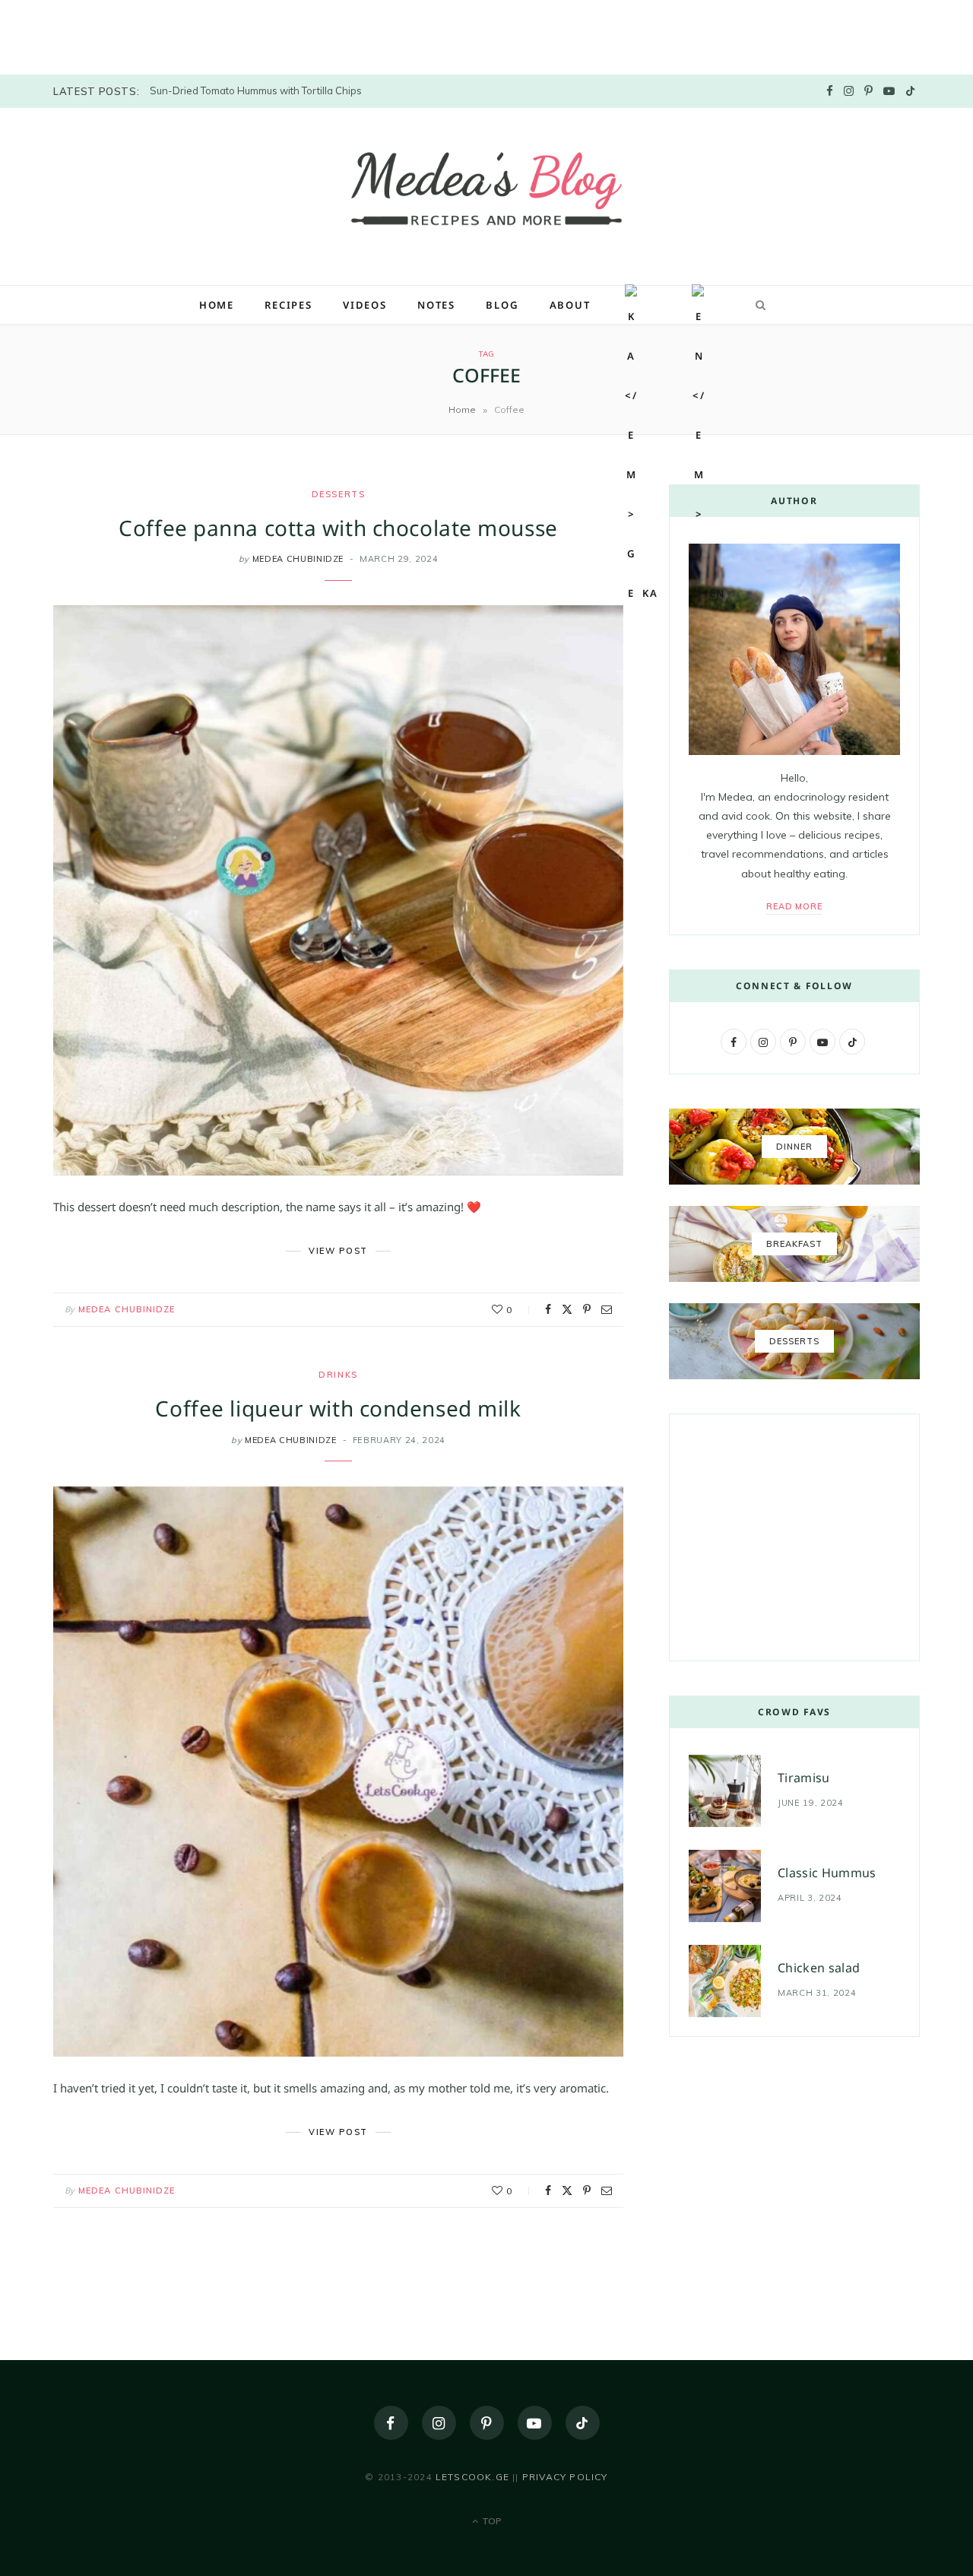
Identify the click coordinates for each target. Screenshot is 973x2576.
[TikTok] (583, 2423)
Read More (795, 906)
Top (491, 2521)
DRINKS (338, 1375)
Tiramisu (804, 1778)
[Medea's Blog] (486, 195)
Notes (436, 305)
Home (217, 305)
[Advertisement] (114, 34)
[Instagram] (439, 2423)
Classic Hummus (827, 1873)
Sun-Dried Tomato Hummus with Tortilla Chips (256, 90)
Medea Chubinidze (127, 1309)
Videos (365, 305)
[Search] (758, 305)
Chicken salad (819, 1968)
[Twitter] (567, 1309)
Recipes (288, 305)
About (570, 305)
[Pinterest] (587, 1309)
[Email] (607, 1309)
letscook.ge (472, 2477)
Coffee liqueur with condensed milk (338, 1408)
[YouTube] (535, 2423)
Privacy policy (565, 2477)
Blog (502, 305)
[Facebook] (548, 1309)
